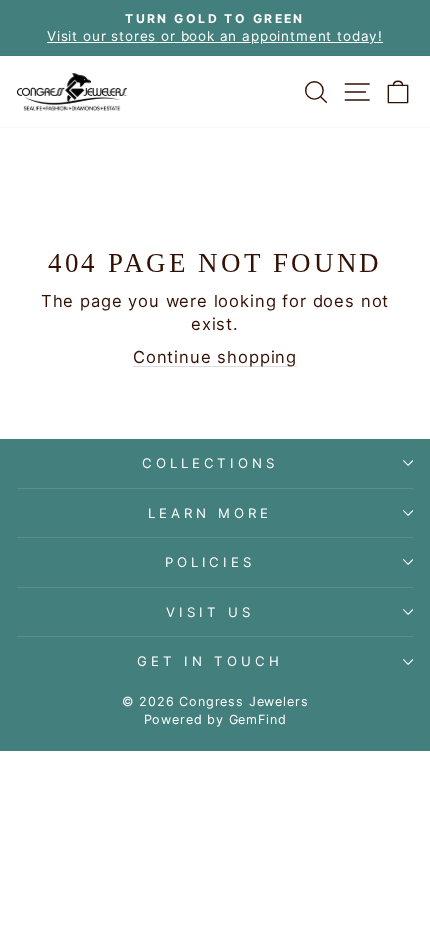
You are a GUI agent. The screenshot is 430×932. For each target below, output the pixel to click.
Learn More (210, 513)
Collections (210, 463)
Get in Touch (210, 661)
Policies (210, 562)
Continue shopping (215, 357)
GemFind (258, 719)
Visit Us (210, 612)
